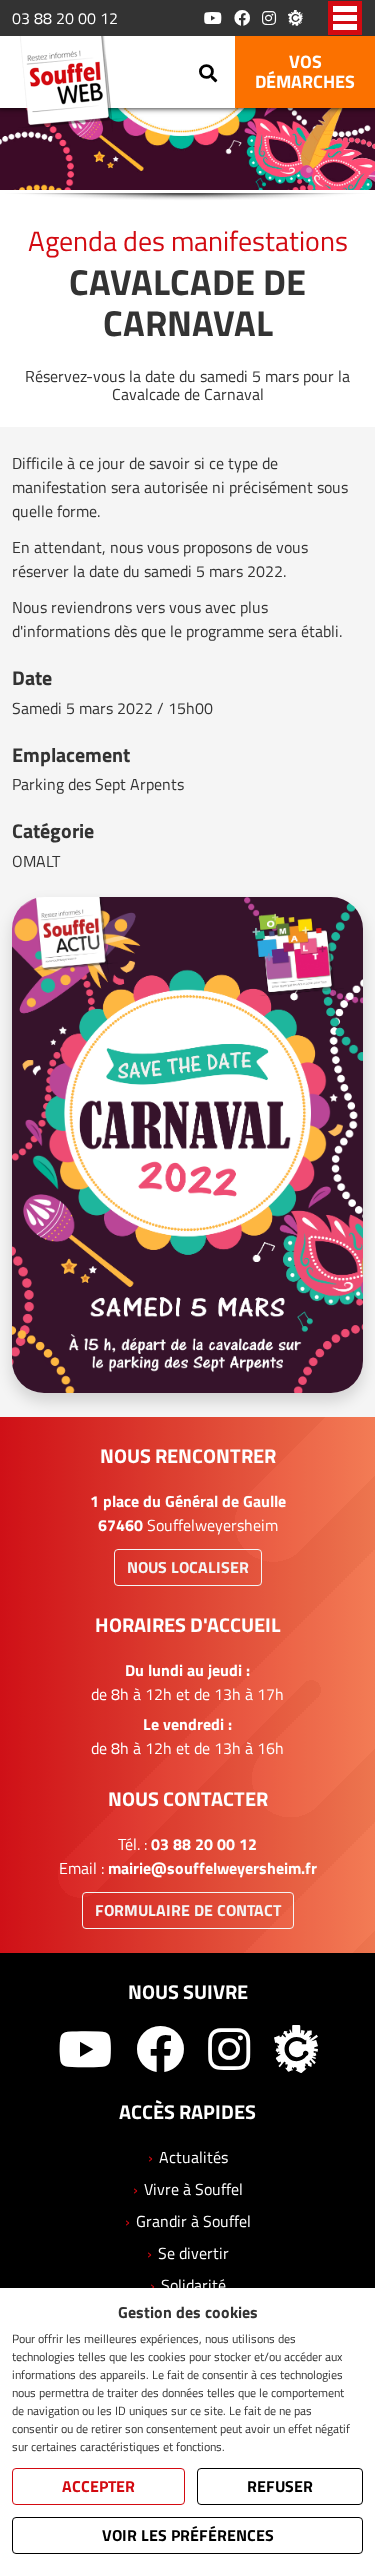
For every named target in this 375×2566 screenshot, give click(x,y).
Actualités (193, 2157)
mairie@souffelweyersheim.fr (212, 1868)
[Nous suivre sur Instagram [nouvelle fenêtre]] (269, 18)
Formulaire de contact (188, 1910)
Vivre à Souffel (193, 2189)
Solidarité (193, 2285)
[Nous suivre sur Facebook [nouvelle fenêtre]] (242, 18)
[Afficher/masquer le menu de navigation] (345, 18)
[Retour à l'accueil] (71, 84)
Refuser (280, 2486)
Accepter (98, 2486)
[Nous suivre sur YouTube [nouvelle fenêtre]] (213, 18)
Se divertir (193, 2253)
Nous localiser (188, 1567)
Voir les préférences (188, 2535)
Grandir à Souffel (193, 2221)
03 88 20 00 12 (65, 18)
